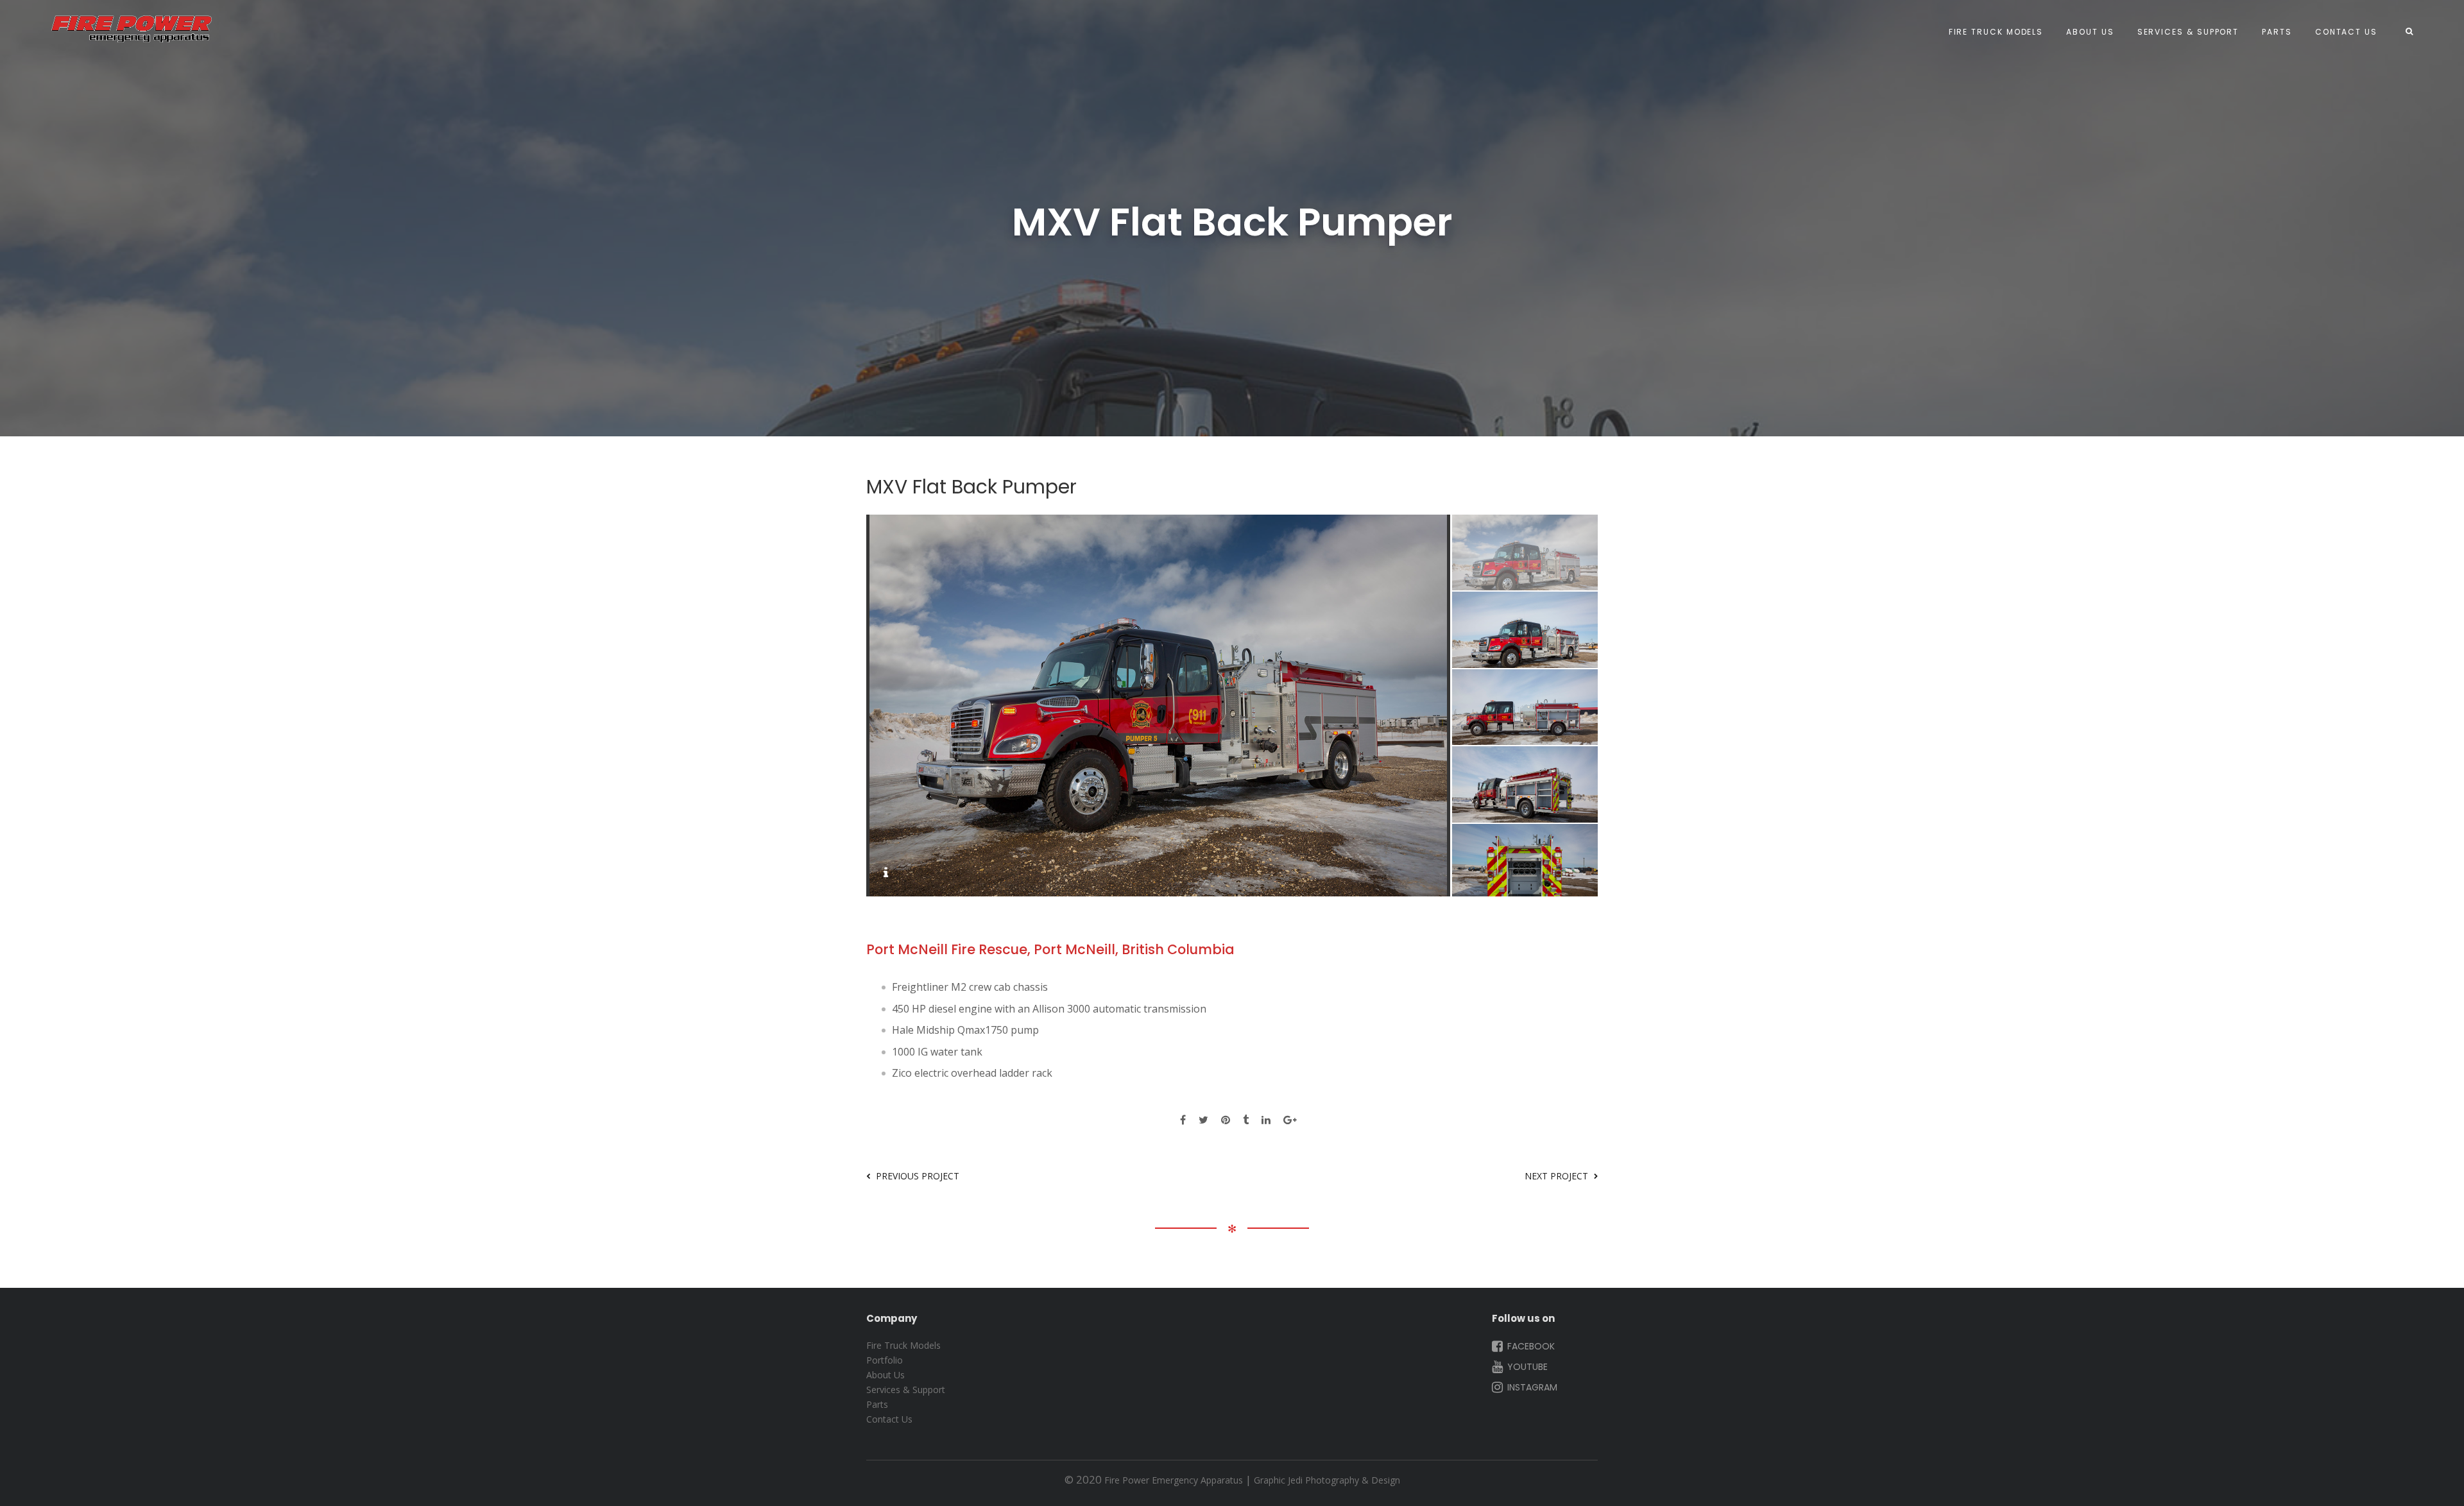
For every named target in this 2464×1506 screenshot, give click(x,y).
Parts (2277, 32)
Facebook (1530, 1346)
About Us (2090, 32)
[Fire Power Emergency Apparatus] (132, 29)
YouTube (1526, 1367)
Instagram (1531, 1387)
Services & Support (2188, 32)
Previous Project (918, 1176)
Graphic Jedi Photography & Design (1327, 1480)
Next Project (1556, 1176)
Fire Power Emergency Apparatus (1174, 1480)
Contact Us (2346, 32)
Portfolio (885, 1360)
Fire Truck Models (1996, 32)
